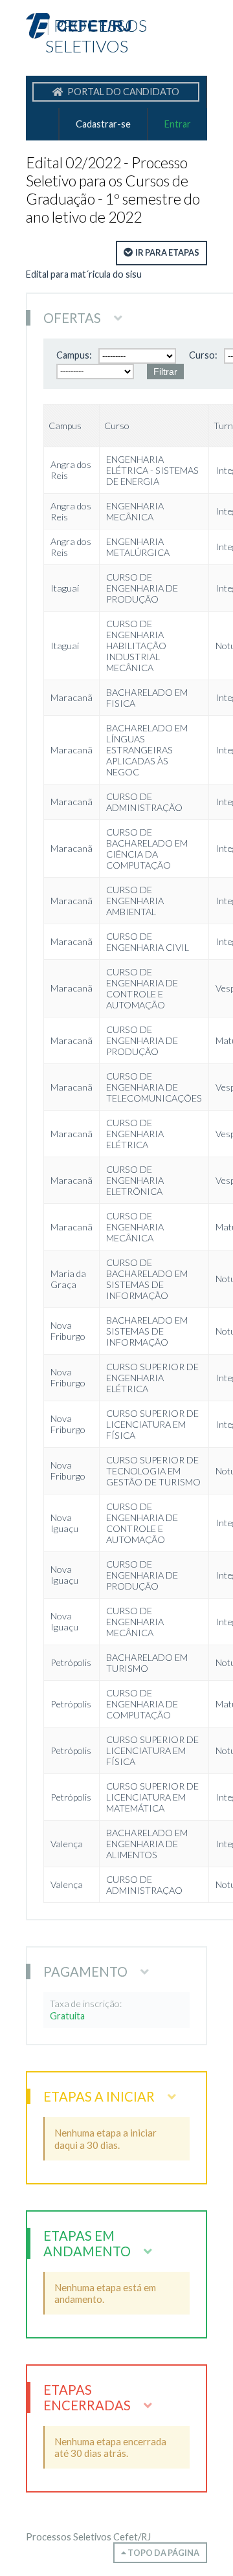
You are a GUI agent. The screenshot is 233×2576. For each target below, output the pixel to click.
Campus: (74, 355)
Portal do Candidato (122, 92)
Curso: (203, 355)
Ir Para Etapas (167, 252)
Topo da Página (163, 2553)
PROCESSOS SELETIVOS (96, 36)
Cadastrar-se (103, 124)
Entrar (178, 124)
